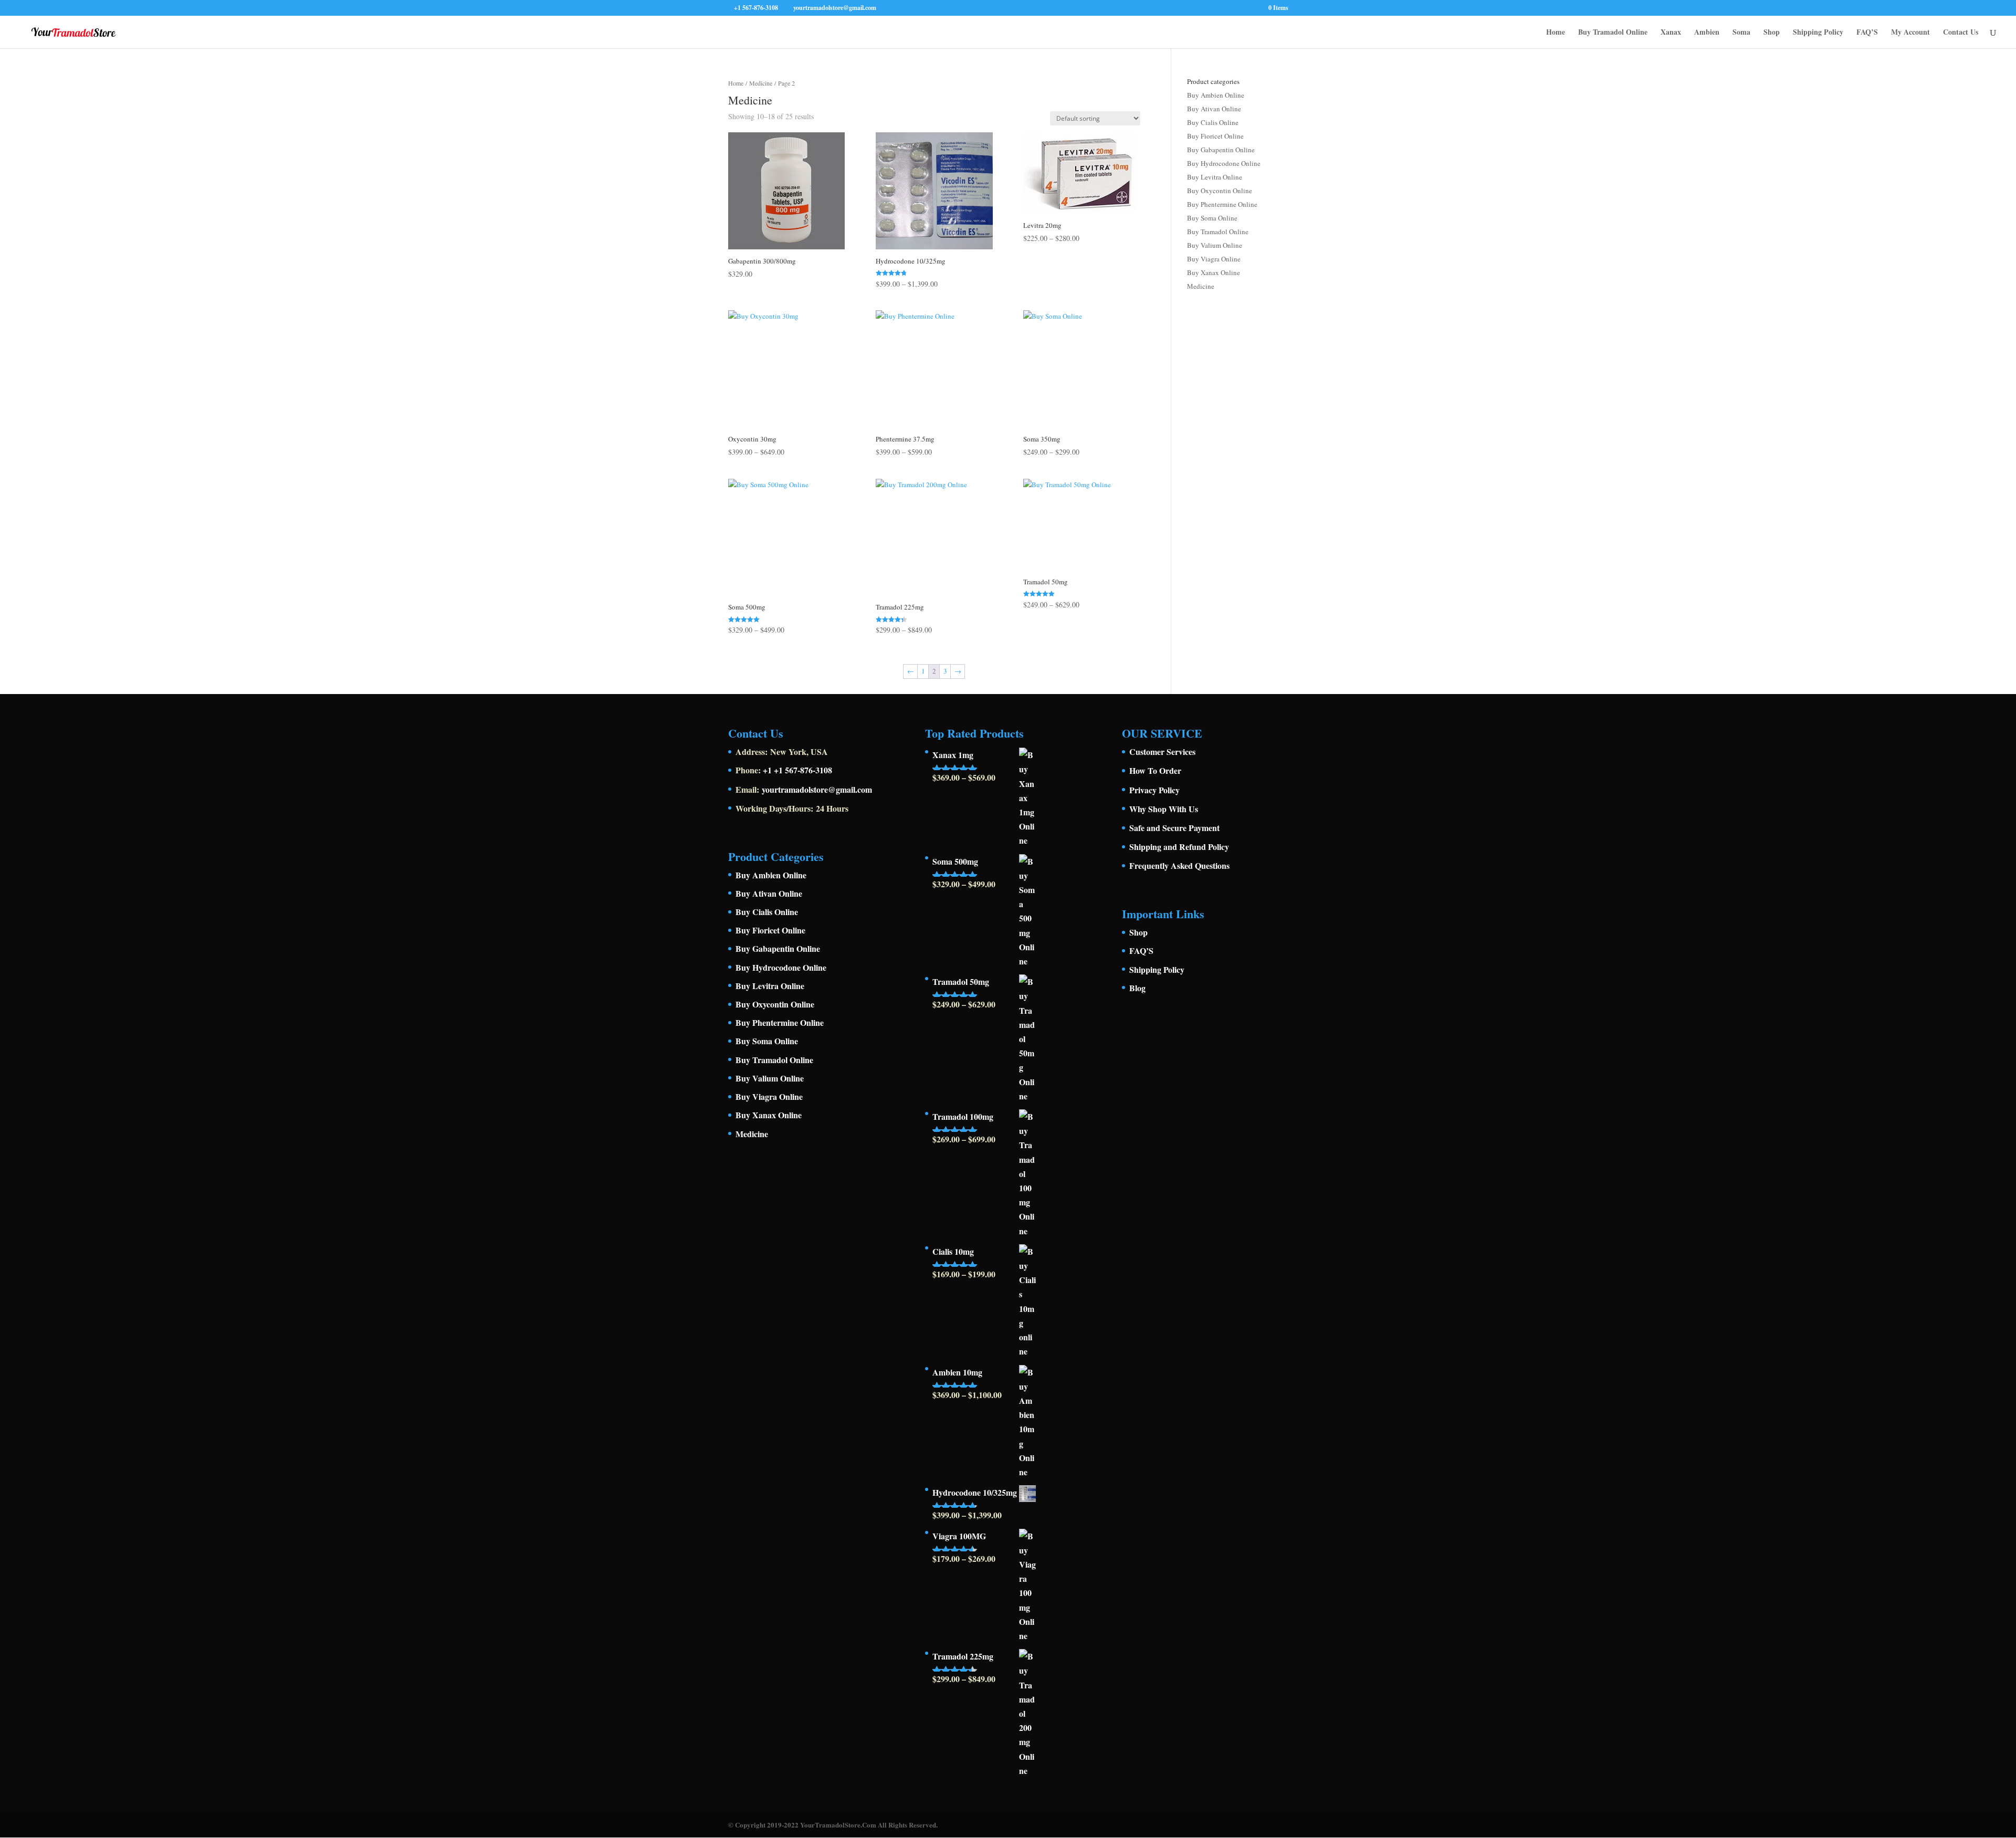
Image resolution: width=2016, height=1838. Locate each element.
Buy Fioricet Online (1215, 136)
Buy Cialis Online (1213, 122)
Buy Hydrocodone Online (1224, 163)
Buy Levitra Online (1215, 177)
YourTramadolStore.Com (838, 1825)
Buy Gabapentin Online (1221, 150)
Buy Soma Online (1212, 218)
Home (1556, 33)
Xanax (1671, 33)
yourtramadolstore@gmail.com (817, 789)
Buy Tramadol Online (1613, 33)
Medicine (761, 83)
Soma (1741, 33)
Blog (1137, 988)
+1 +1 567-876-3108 (797, 770)
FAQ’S (1867, 33)
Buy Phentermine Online (1222, 204)
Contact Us (1961, 33)
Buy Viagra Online (1214, 259)
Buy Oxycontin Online (1220, 191)
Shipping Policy (1818, 33)
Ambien (1707, 33)
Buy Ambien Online (1216, 95)
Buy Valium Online (1215, 245)
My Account (1910, 33)
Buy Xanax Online (1214, 272)
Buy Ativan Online (1214, 109)
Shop (1772, 33)
